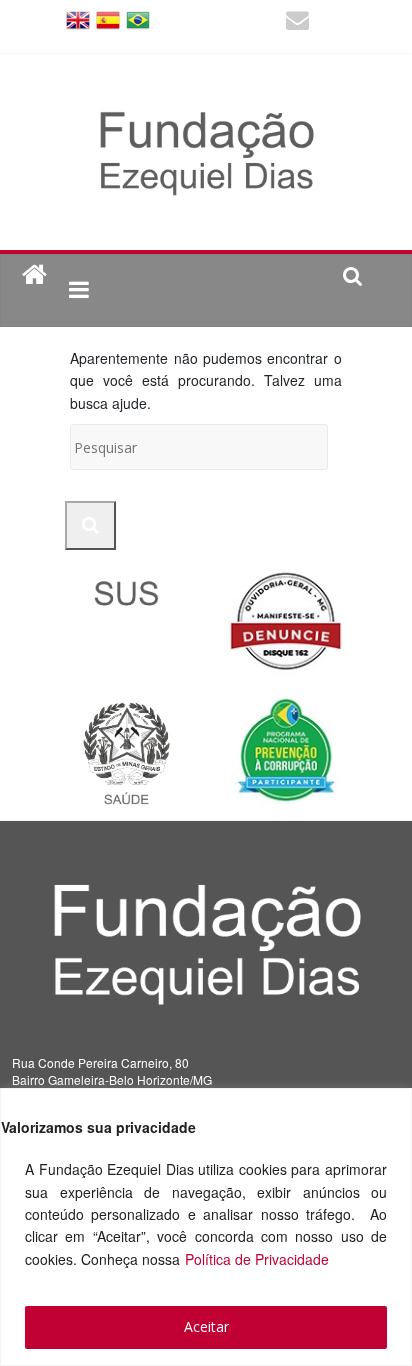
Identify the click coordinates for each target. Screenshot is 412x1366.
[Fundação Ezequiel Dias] (34, 275)
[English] (78, 18)
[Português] (138, 18)
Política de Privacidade (257, 1259)
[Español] (108, 18)
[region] (206, 1227)
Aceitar (206, 1326)
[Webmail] (297, 22)
